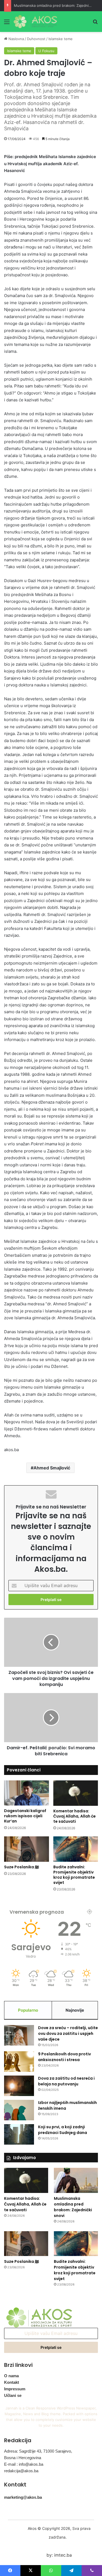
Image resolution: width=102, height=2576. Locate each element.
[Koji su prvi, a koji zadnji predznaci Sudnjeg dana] (19, 2134)
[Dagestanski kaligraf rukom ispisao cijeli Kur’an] (27, 1793)
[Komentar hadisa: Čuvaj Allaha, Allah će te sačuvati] (76, 1793)
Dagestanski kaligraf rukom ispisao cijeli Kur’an (25, 1816)
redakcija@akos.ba (21, 2471)
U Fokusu (46, 51)
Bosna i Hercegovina (23, 2458)
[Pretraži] (95, 24)
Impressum (15, 2389)
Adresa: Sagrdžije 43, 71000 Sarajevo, (38, 2451)
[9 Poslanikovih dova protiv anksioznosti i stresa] (19, 2061)
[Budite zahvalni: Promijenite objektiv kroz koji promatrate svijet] (76, 1849)
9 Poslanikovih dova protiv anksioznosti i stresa (64, 2057)
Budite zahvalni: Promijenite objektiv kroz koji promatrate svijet (74, 1875)
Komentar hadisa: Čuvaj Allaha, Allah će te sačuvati (75, 1816)
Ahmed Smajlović (52, 1468)
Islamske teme (61, 39)
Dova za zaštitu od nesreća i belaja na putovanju (66, 2081)
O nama (11, 2376)
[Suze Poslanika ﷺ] (27, 1849)
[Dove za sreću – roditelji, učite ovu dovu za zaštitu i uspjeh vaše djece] (19, 2035)
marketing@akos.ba (23, 2497)
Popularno (28, 2010)
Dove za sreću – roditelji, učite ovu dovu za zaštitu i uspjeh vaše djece (68, 2033)
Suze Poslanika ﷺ (21, 1867)
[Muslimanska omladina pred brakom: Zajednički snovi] (76, 2180)
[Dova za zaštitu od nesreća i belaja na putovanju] (19, 2086)
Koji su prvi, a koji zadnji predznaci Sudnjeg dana (63, 2130)
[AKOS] (35, 22)
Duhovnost (36, 39)
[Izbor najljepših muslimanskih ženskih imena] (19, 2110)
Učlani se (13, 2395)
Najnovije (75, 2010)
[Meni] (7, 24)
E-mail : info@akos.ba (24, 2464)
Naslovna (16, 39)
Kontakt (12, 2382)
